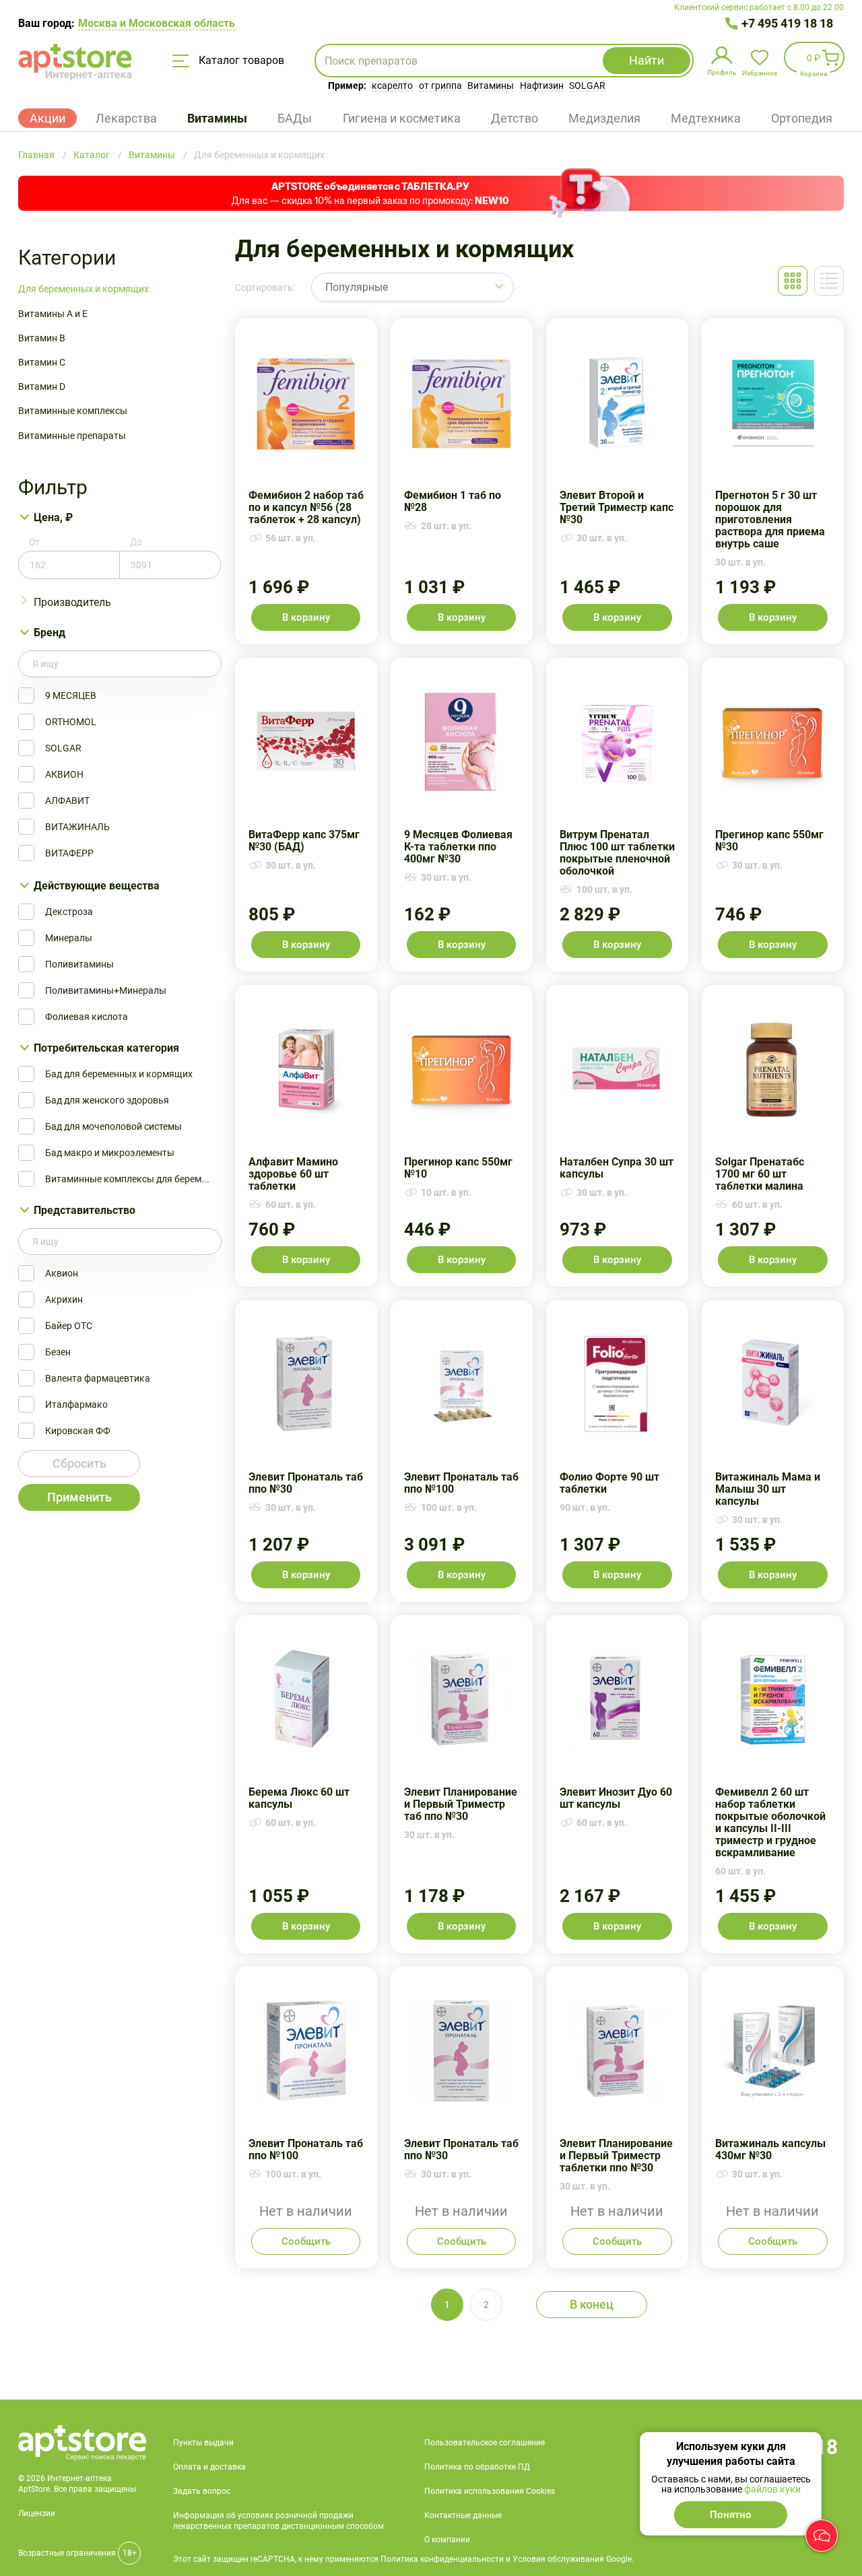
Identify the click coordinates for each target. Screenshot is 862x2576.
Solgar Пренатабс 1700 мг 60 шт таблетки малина (773, 1136)
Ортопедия (802, 118)
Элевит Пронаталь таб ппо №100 (462, 1451)
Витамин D (42, 386)
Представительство (85, 1210)
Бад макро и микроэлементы (110, 1153)
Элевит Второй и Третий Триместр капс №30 (617, 481)
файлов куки (772, 2489)
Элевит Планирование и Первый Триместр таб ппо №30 (462, 1784)
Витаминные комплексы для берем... (127, 1179)
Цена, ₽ (53, 517)
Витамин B (42, 338)
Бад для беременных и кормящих (119, 1074)
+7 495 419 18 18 (787, 23)
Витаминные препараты (72, 436)
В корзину (306, 617)
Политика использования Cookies (490, 2491)
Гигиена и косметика (402, 118)
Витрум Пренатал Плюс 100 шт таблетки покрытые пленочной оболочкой (617, 815)
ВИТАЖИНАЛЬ (77, 827)
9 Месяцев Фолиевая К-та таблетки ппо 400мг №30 (462, 815)
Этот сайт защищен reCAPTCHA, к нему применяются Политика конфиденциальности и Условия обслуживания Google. (403, 2559)
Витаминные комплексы (73, 411)
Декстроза (69, 912)
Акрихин (64, 1299)
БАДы (295, 118)
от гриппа (440, 86)
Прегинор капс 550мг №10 (462, 1136)
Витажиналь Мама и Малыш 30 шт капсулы (773, 1451)
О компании (447, 2540)
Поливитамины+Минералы (106, 990)
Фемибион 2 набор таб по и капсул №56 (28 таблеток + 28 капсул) (306, 481)
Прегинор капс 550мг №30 (773, 815)
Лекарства (126, 118)
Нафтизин (542, 86)
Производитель (72, 602)
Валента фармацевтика (98, 1378)
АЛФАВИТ (67, 801)
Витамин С (42, 362)
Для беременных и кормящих (84, 289)
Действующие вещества (97, 886)
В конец (592, 2304)
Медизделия (604, 118)
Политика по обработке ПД (477, 2467)
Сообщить (306, 2241)
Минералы (69, 938)
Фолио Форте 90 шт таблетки (617, 1451)
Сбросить (79, 1463)
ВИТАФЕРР (69, 853)
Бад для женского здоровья (107, 1100)
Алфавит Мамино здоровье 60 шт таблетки (306, 1136)
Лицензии (37, 2513)
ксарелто (392, 86)
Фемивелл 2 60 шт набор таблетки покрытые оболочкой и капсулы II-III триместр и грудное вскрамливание (773, 1784)
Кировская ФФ (78, 1431)
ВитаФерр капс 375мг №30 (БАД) (306, 815)
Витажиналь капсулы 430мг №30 (773, 2117)
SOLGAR (587, 86)
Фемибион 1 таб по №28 (462, 481)
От (34, 542)
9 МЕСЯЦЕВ (71, 696)
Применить (79, 1497)
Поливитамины (79, 964)
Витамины (491, 86)
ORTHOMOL (71, 722)
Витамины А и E (53, 314)
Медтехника (706, 118)
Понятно (731, 2515)
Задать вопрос (202, 2491)
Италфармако (76, 1404)
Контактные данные (463, 2515)
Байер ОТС (69, 1326)
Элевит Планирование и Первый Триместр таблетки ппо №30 (617, 2117)
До (136, 542)
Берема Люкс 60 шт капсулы (306, 1784)
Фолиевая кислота (87, 1017)
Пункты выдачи (203, 2443)
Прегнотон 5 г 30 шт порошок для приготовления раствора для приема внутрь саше (773, 481)
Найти (646, 60)
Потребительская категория (106, 1048)
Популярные (357, 287)
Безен (58, 1352)
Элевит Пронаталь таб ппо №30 (306, 1451)
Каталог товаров (240, 60)
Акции (47, 118)
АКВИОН (64, 774)
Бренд (49, 633)
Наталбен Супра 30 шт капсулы (617, 1136)
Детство (515, 118)
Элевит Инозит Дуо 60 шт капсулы (617, 1784)
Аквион (62, 1273)
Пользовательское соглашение (485, 2443)
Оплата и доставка (209, 2467)
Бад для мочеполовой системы (113, 1126)
